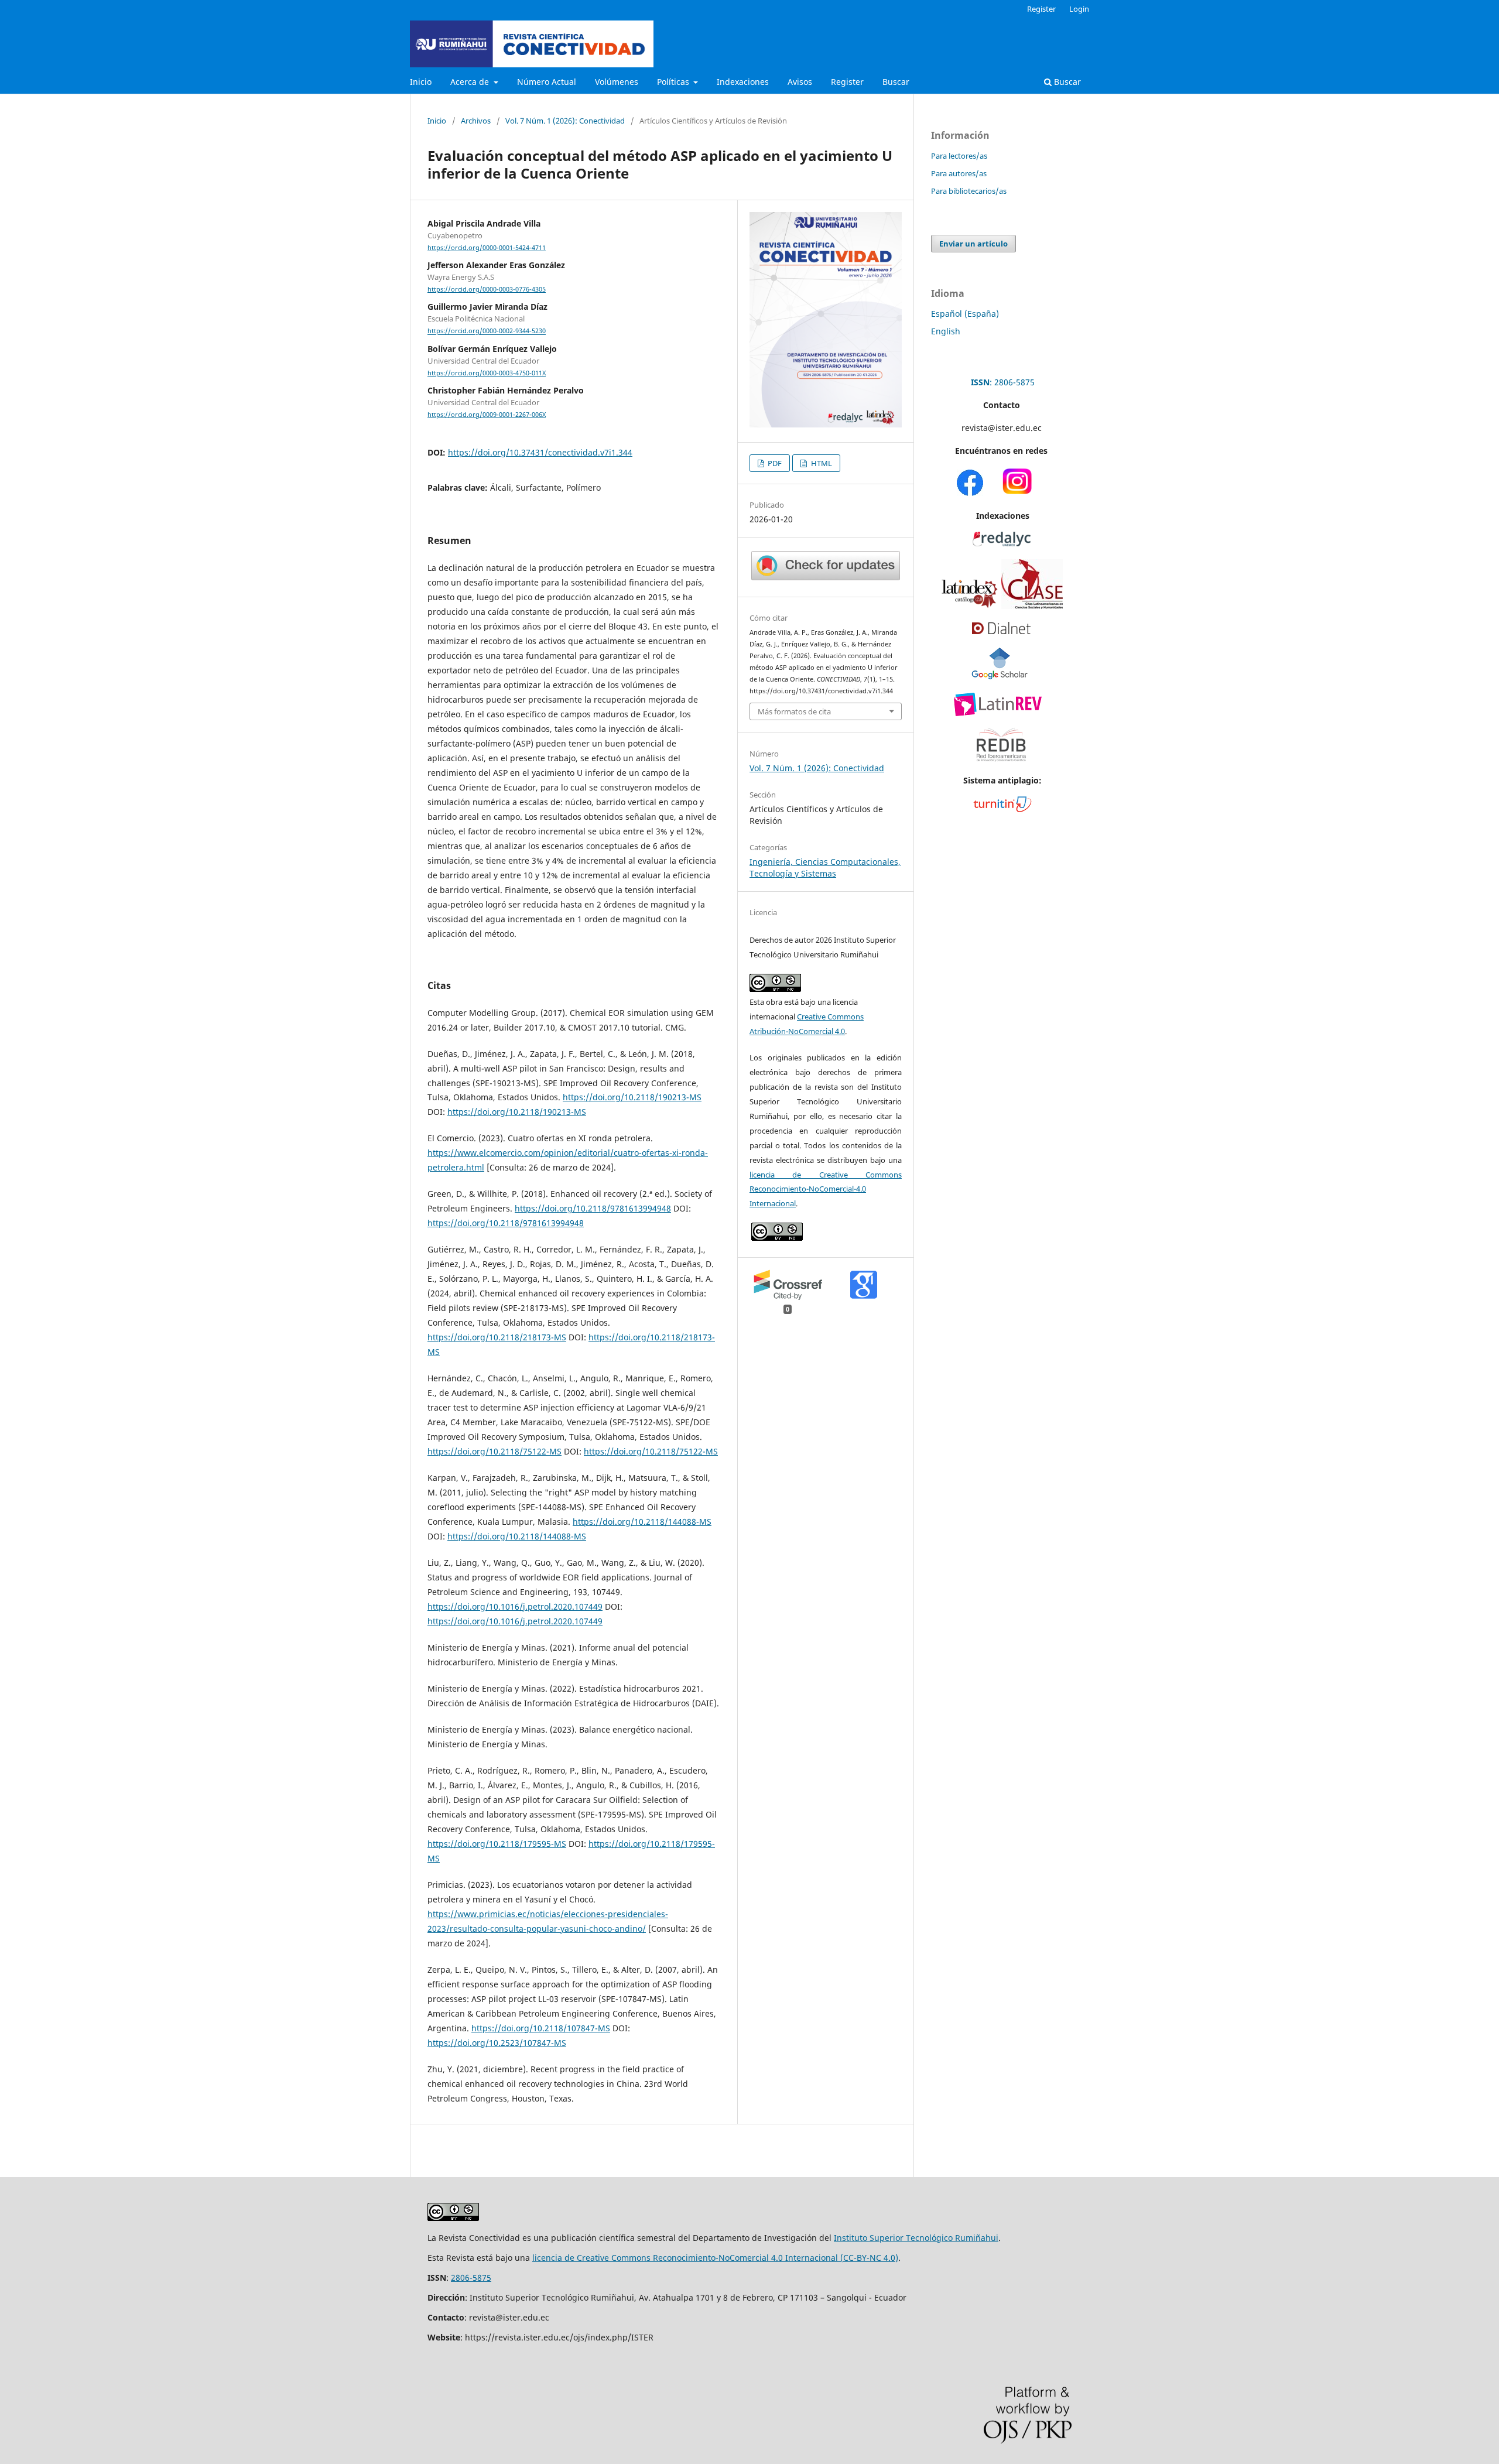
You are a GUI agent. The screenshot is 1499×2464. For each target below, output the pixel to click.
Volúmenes (617, 82)
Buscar (896, 82)
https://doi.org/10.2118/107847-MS (541, 2028)
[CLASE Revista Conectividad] (1032, 606)
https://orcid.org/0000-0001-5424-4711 (487, 248)
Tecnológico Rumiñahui (952, 2238)
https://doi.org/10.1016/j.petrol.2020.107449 (515, 1606)
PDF (774, 463)
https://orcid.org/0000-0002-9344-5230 (487, 331)
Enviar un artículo (973, 244)
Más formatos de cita (794, 711)
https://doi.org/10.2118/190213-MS (632, 1097)
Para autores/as (959, 173)
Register (847, 82)
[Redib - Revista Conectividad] (1001, 766)
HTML (821, 463)
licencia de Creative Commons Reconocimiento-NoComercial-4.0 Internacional (826, 1189)
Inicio (421, 82)
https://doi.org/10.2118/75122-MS (494, 1451)
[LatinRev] (998, 713)
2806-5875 (471, 2278)
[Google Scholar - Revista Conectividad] (1000, 677)
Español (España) (965, 314)
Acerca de (471, 82)
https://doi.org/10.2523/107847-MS (497, 2043)
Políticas (674, 82)
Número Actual (547, 82)
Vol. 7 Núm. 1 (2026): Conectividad (565, 121)
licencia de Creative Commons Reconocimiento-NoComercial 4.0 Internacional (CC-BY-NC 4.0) (715, 2258)
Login (1079, 9)
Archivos (476, 121)
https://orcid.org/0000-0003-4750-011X (487, 373)
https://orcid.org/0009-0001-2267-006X (487, 415)
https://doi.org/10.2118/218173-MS (497, 1337)
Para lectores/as (959, 156)
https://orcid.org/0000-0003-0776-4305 (487, 289)
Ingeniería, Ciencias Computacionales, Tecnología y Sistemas (825, 867)
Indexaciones (743, 82)
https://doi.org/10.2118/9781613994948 (593, 1208)
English (946, 331)
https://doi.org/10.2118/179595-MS (497, 1844)
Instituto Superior (870, 2238)
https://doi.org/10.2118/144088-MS (642, 1522)
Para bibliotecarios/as (969, 191)
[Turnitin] (1002, 809)
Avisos (800, 82)
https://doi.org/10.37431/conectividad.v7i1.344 (540, 452)
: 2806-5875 (1003, 382)
